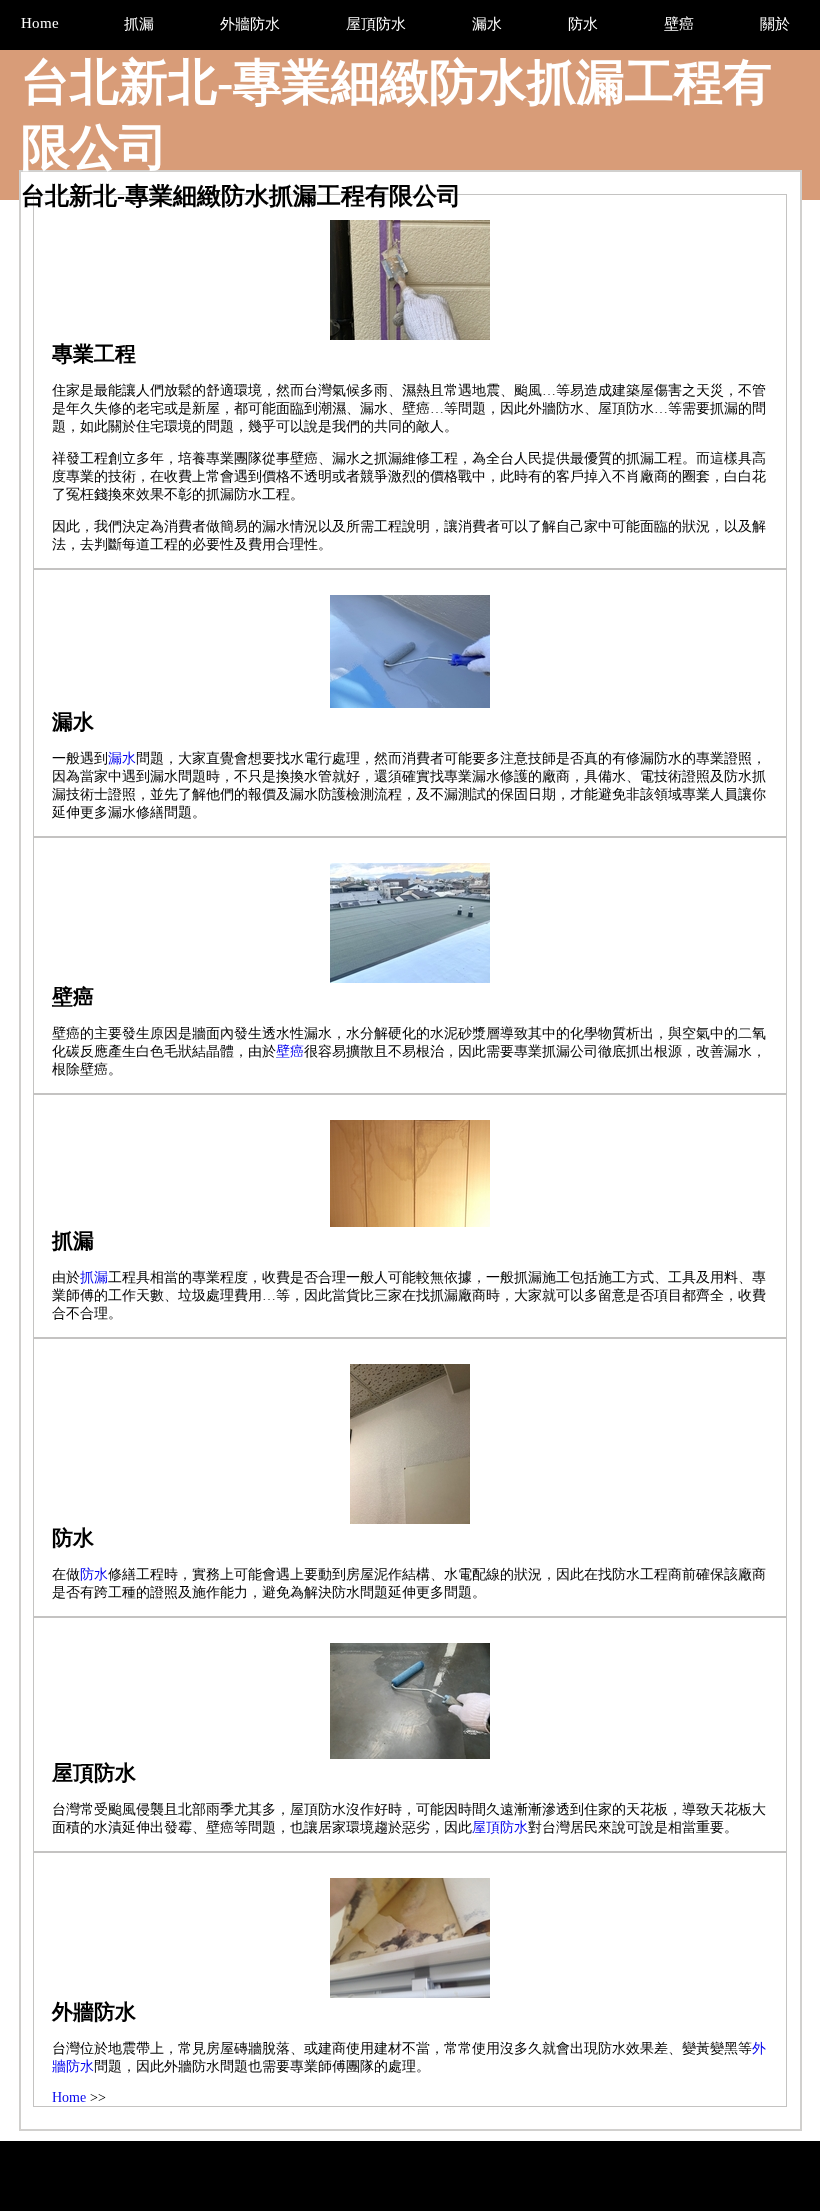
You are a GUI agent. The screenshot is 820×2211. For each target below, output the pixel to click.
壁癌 (290, 1051)
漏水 (122, 758)
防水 (94, 1574)
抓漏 (94, 1277)
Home (69, 2097)
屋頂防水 (500, 1827)
